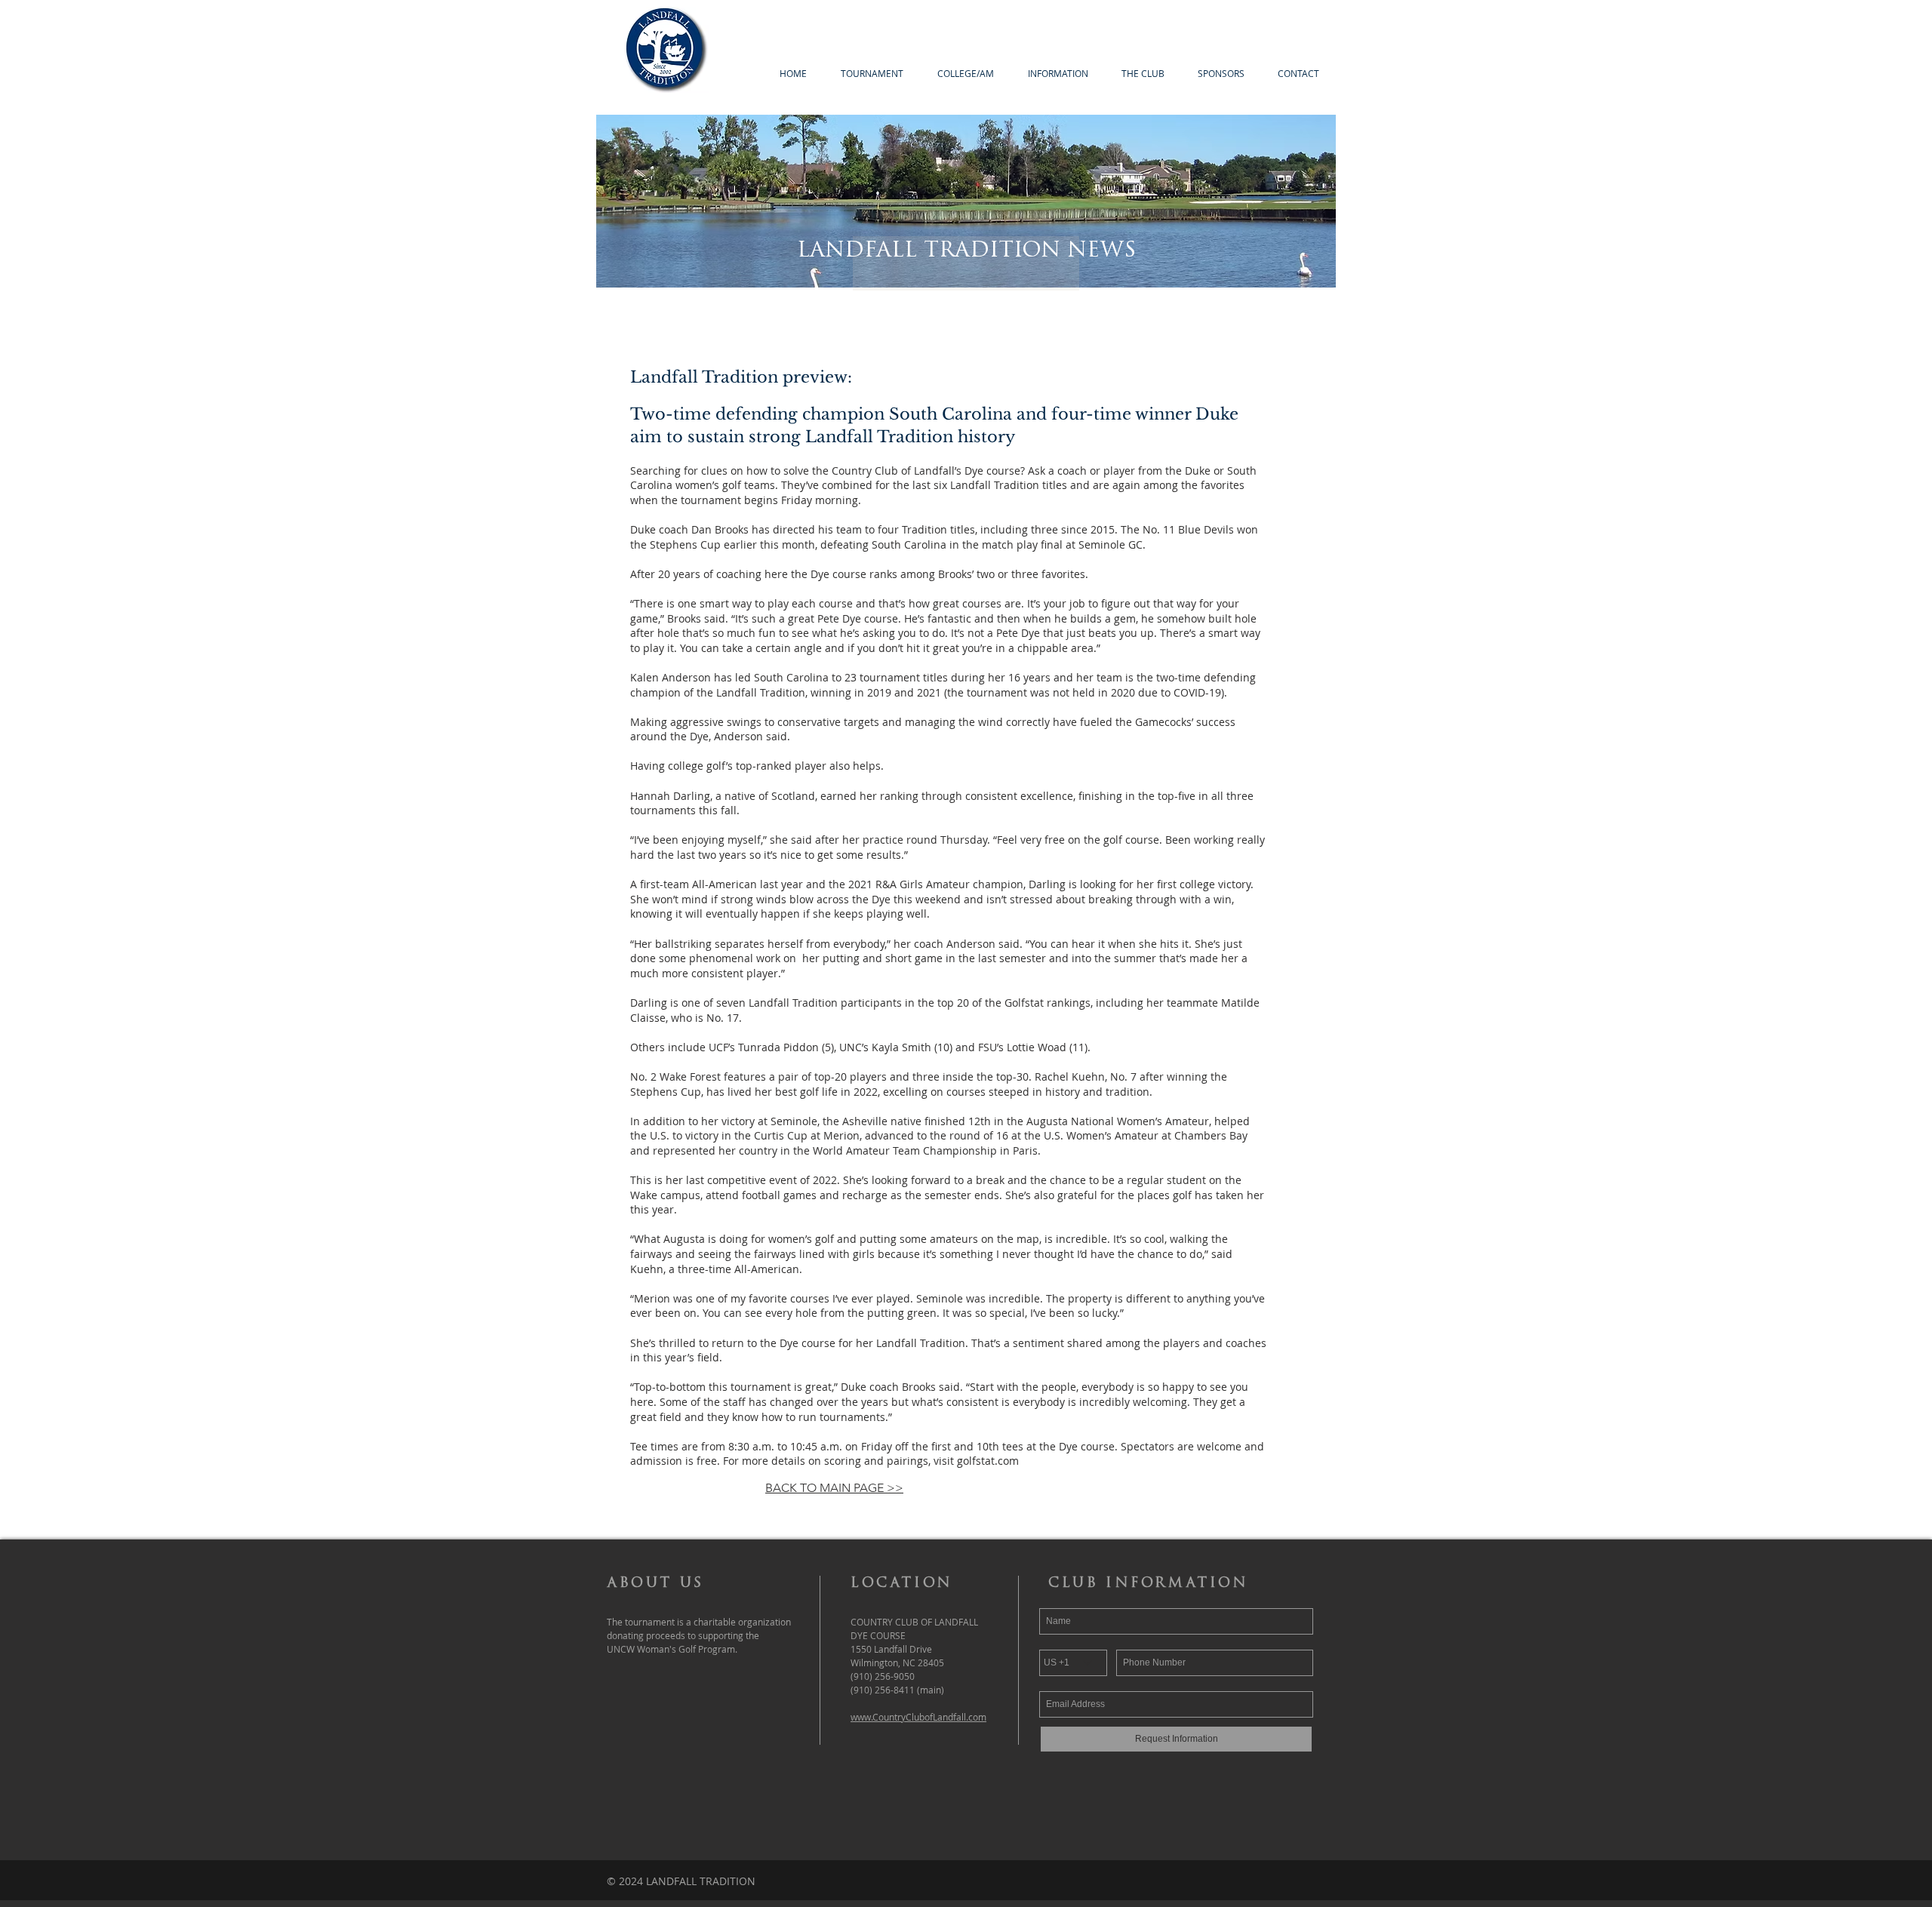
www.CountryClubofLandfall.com (918, 1717)
